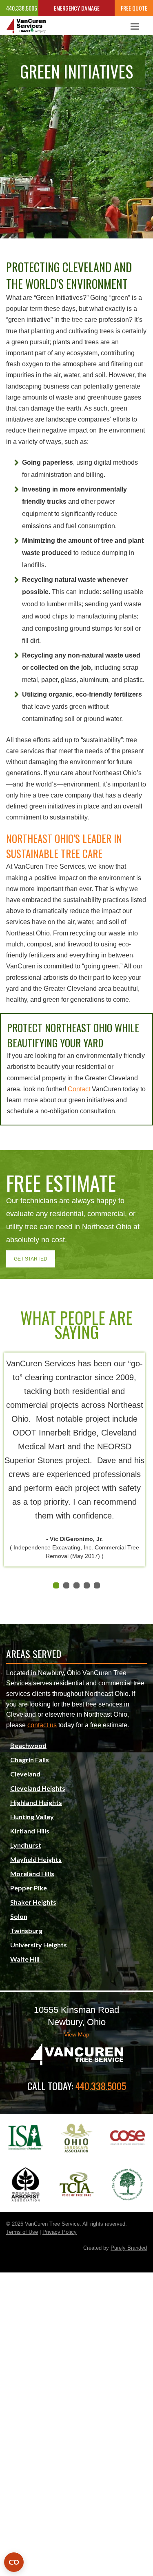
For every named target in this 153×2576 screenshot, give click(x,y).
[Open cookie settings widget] (14, 2562)
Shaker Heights (33, 1902)
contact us (42, 1725)
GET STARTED (31, 1259)
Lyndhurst (26, 1845)
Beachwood (28, 1745)
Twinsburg (26, 1930)
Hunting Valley (32, 1817)
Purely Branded (129, 2248)
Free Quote (134, 8)
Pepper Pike (29, 1888)
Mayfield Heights (36, 1859)
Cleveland (25, 1774)
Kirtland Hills (30, 1831)
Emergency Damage (77, 8)
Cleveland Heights (38, 1788)
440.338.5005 (19, 8)
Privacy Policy (60, 2232)
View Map (77, 2034)
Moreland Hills (32, 1874)
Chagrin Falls (30, 1760)
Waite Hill (25, 1959)
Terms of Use (22, 2232)
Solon (19, 1916)
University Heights (39, 1945)
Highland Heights (36, 1802)
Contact (79, 1089)
